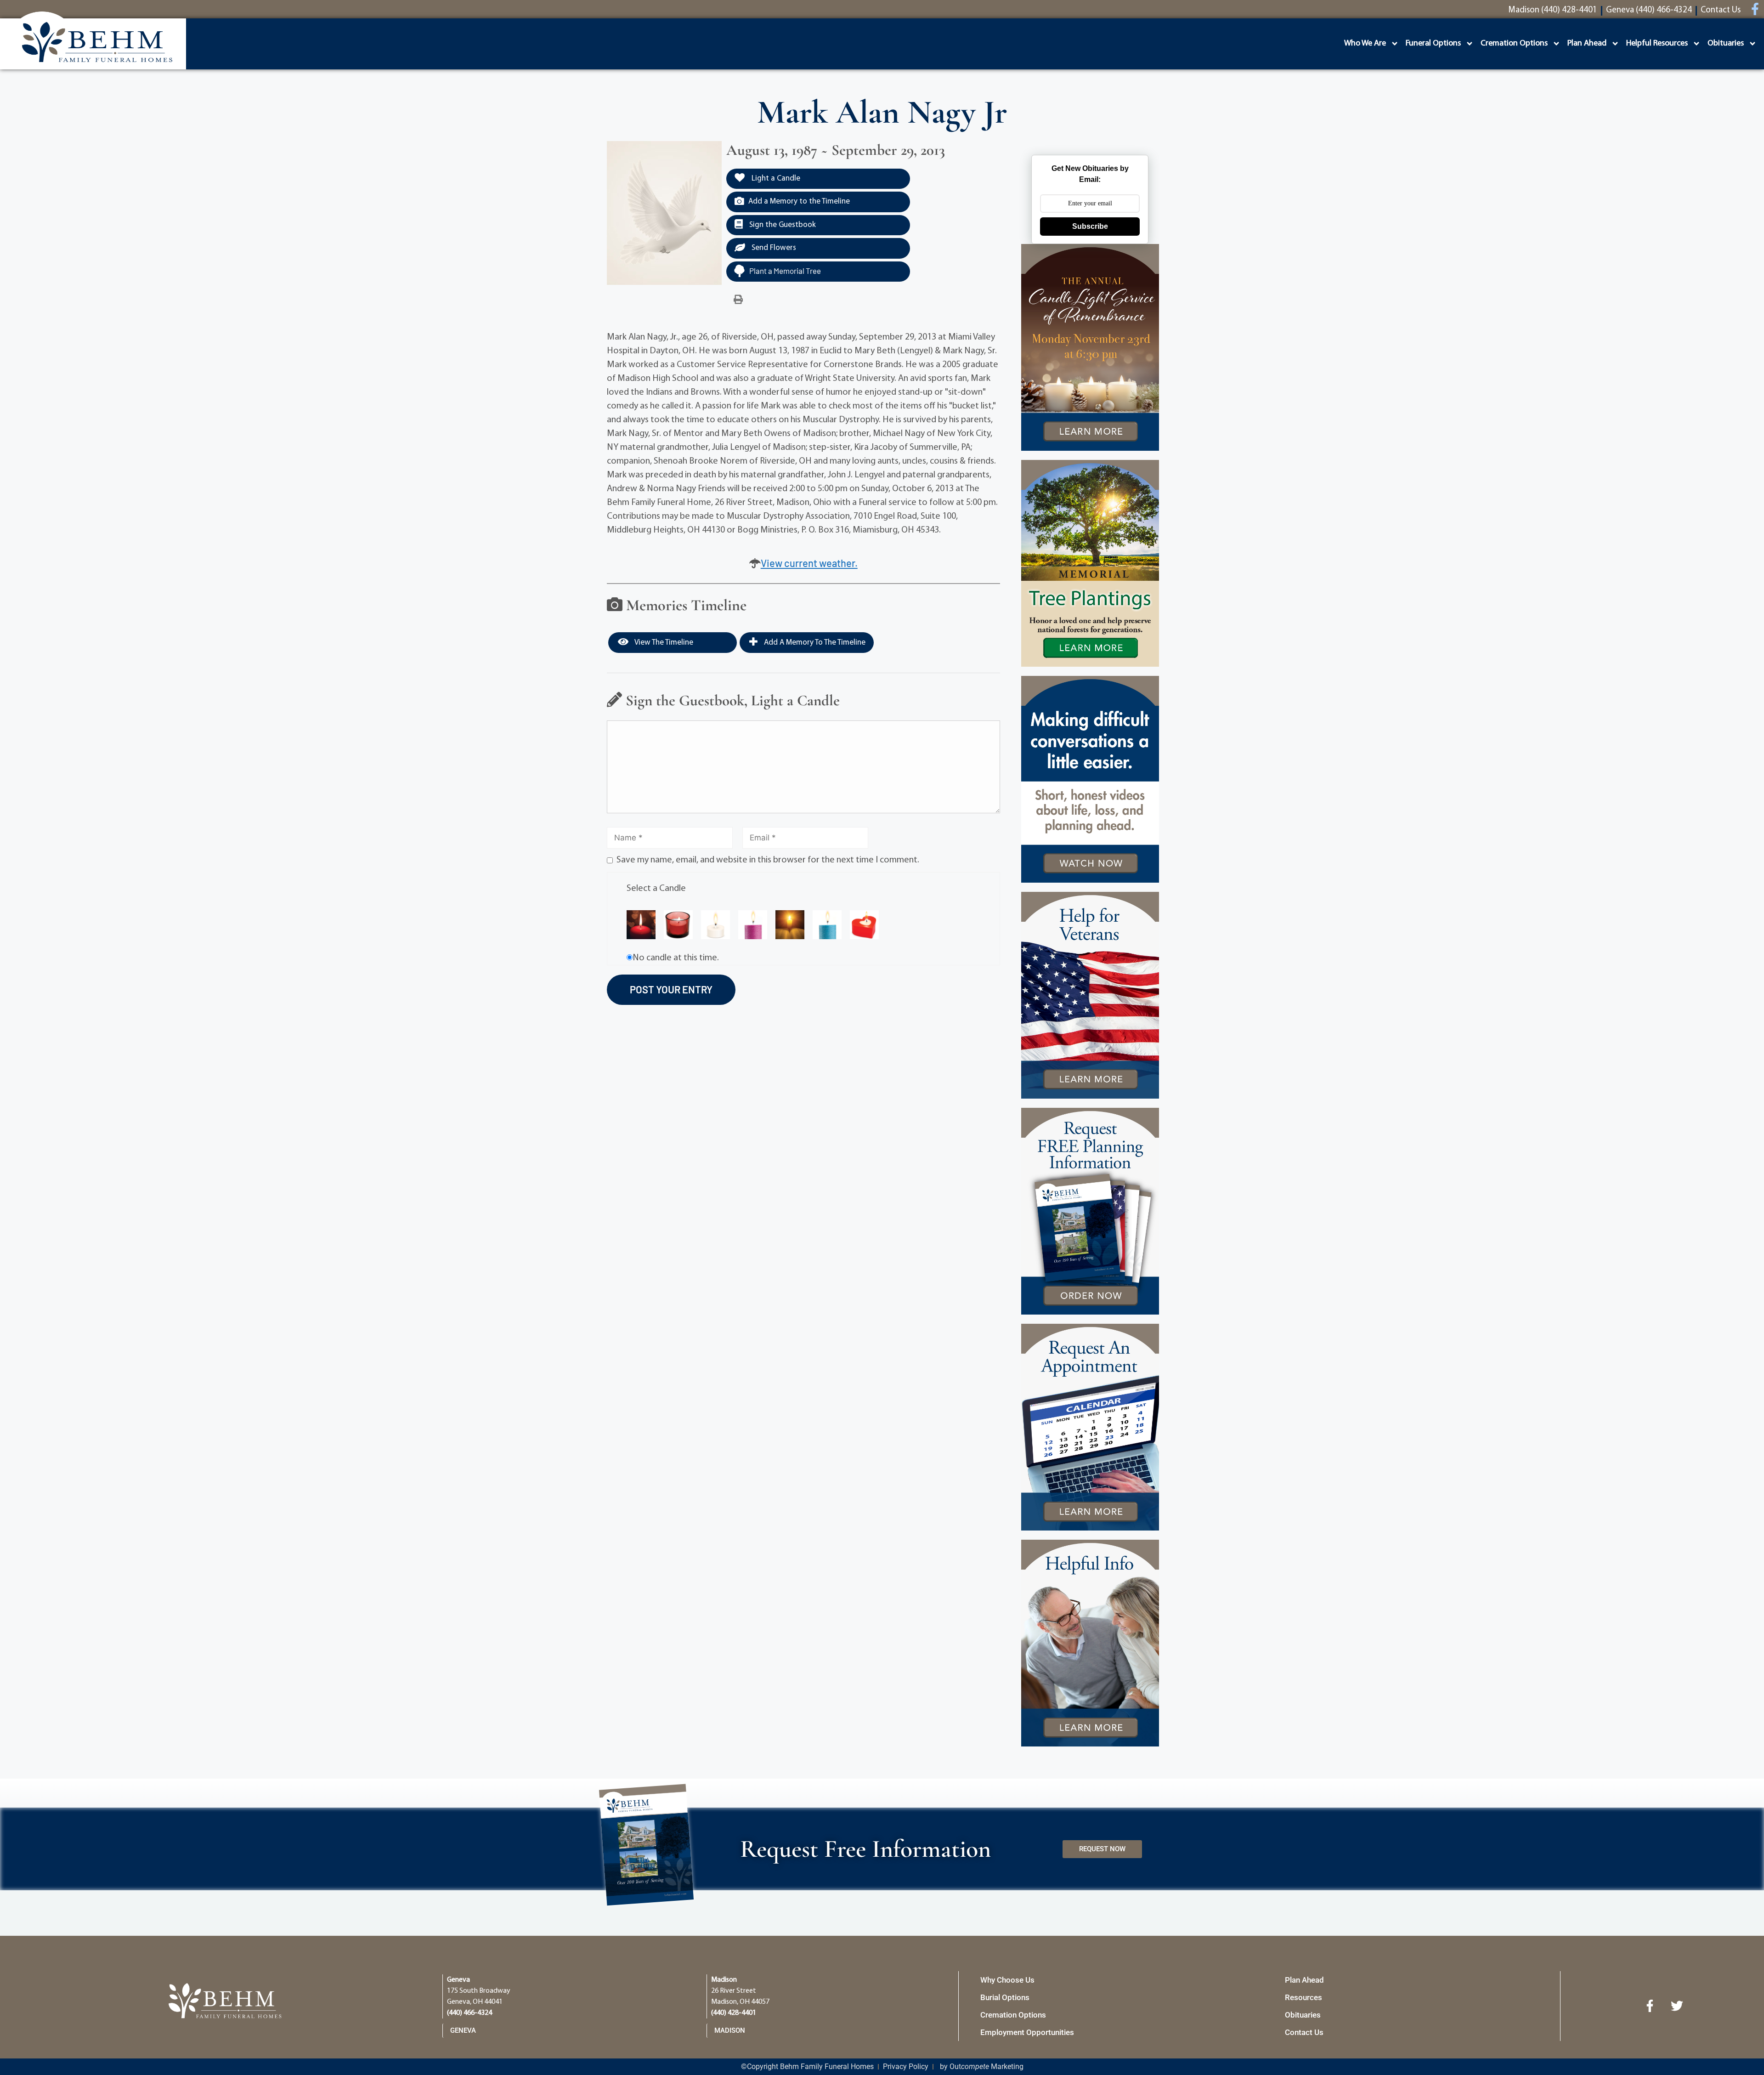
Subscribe (1090, 226)
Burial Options (1005, 1997)
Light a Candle (775, 179)
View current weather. (809, 563)
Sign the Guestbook (782, 225)
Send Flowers (773, 248)
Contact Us (1304, 2032)
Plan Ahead (1587, 44)
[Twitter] (1677, 2006)
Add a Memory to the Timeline (799, 201)
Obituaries (1726, 44)
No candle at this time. (676, 958)
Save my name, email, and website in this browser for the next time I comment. (768, 860)
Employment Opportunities (1027, 2032)
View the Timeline (663, 643)
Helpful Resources (1657, 44)
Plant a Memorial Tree (785, 271)
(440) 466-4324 (469, 2013)
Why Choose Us (1007, 1980)
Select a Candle (656, 889)
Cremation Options (1514, 44)
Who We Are (1365, 44)
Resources (1303, 1997)
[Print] (738, 300)
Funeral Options (1433, 44)
